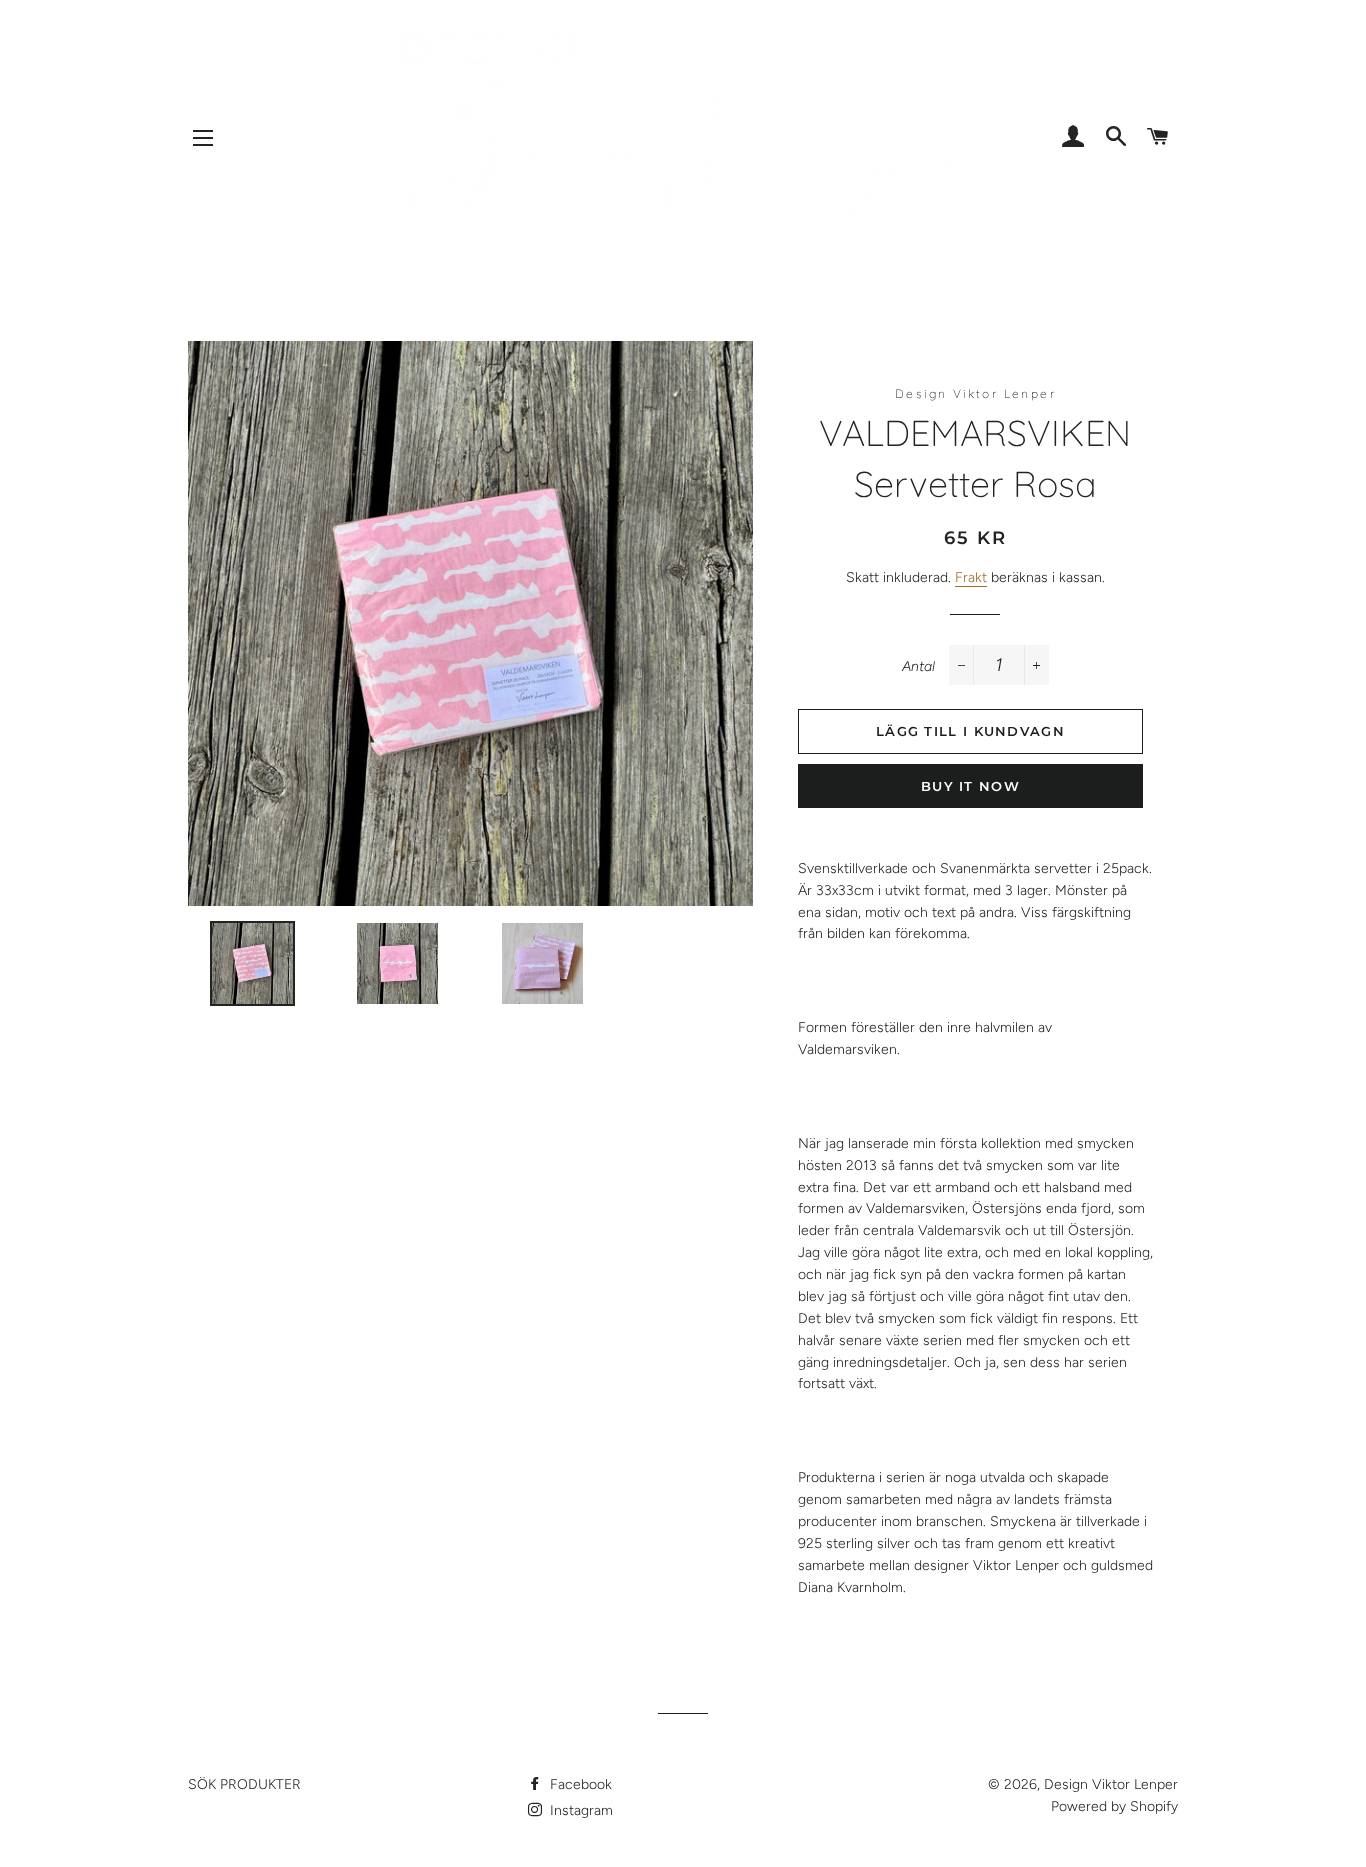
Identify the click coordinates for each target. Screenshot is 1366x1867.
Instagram (579, 1810)
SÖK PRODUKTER (244, 1784)
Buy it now (970, 786)
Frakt (971, 577)
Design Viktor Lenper (1111, 1784)
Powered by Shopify (1114, 1806)
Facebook (579, 1784)
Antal (918, 666)
